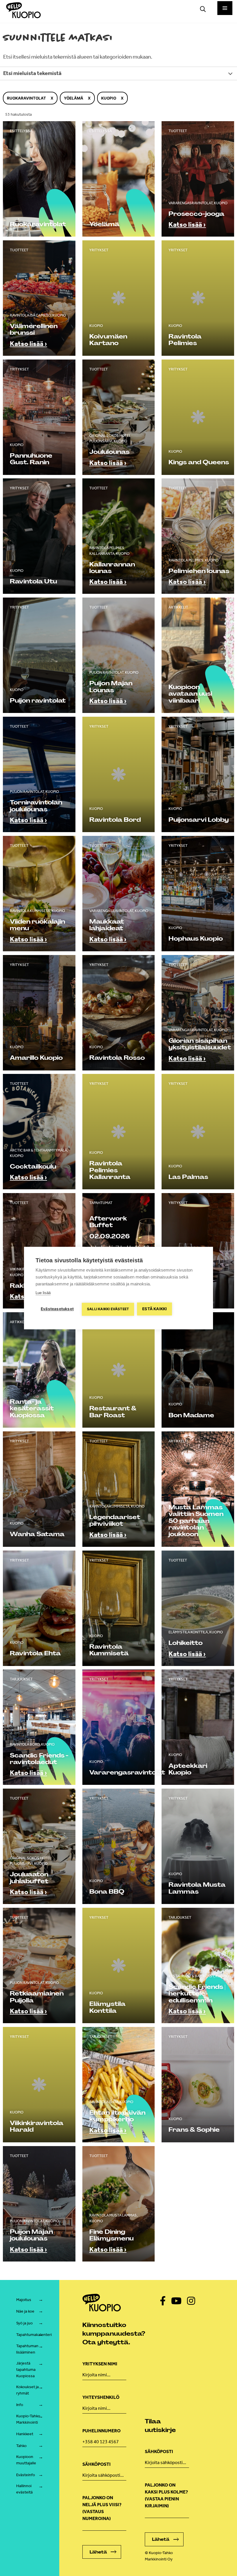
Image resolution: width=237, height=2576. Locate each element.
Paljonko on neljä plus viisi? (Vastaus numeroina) (102, 2508)
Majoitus (24, 2300)
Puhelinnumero (101, 2431)
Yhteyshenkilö (101, 2397)
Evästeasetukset (57, 1309)
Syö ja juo (24, 2323)
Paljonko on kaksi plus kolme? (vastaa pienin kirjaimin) (166, 2495)
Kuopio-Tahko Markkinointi (28, 2419)
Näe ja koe (25, 2311)
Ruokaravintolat (26, 98)
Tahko (21, 2446)
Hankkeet (25, 2434)
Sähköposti (97, 2464)
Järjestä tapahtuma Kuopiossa (26, 2369)
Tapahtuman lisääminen (27, 2349)
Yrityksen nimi (100, 2364)
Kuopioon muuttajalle (26, 2460)
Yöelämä (74, 98)
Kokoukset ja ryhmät (27, 2390)
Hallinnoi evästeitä (24, 2489)
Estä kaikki (154, 1309)
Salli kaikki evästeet (108, 1309)
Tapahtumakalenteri (34, 2335)
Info (20, 2405)
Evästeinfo (26, 2475)
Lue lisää (43, 1293)
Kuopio (109, 98)
